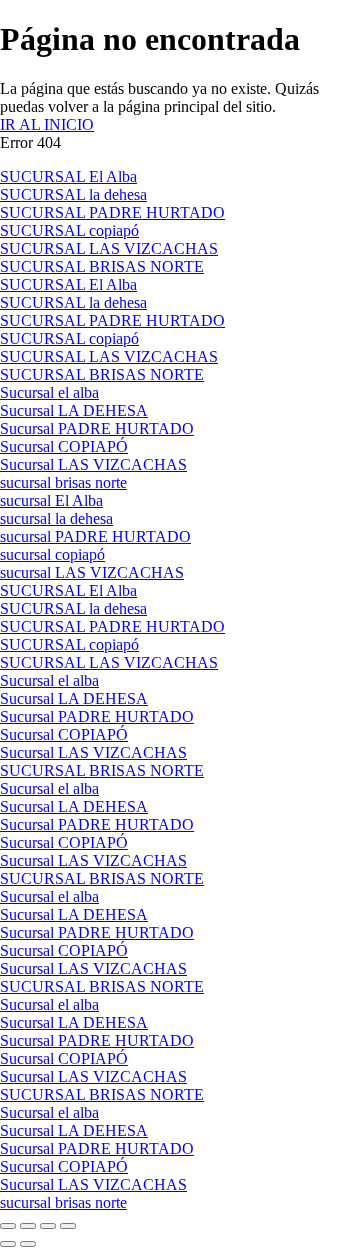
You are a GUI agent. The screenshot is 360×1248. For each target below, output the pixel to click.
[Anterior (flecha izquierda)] (8, 1244)
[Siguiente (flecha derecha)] (28, 1244)
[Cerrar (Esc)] (68, 1226)
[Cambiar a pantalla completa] (28, 1226)
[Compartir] (48, 1226)
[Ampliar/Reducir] (8, 1226)
